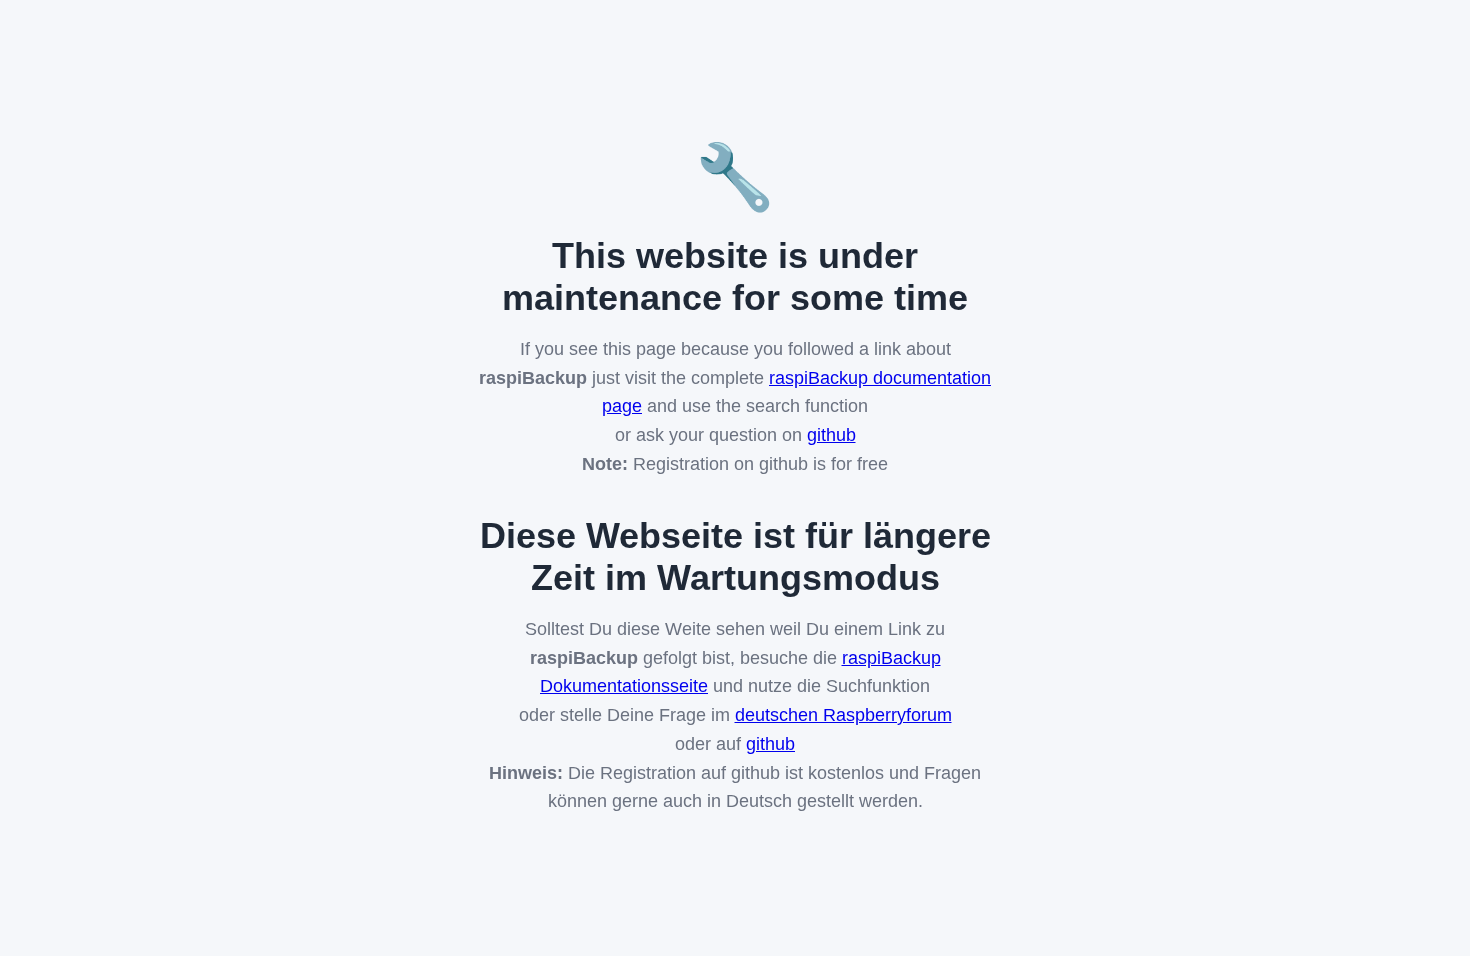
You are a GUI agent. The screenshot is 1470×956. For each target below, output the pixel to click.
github (831, 435)
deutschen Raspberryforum (843, 715)
